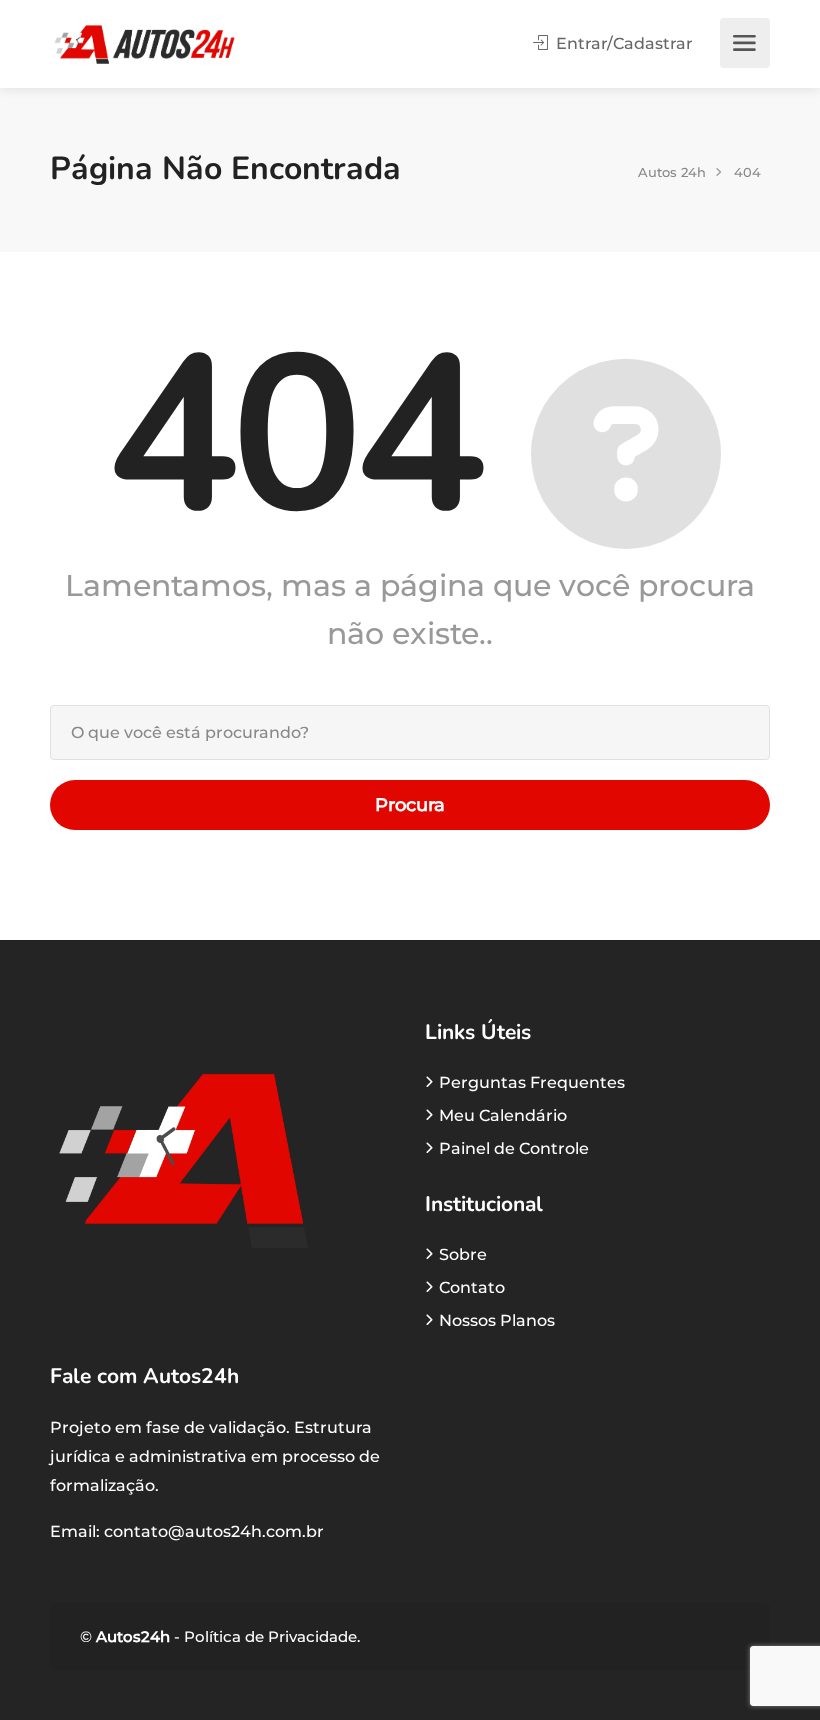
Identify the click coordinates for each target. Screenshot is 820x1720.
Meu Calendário (503, 1115)
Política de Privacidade (268, 1636)
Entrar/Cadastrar (622, 43)
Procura (410, 805)
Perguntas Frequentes (532, 1082)
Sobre (463, 1254)
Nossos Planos (497, 1320)
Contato (472, 1287)
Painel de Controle (514, 1148)
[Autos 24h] (144, 43)
